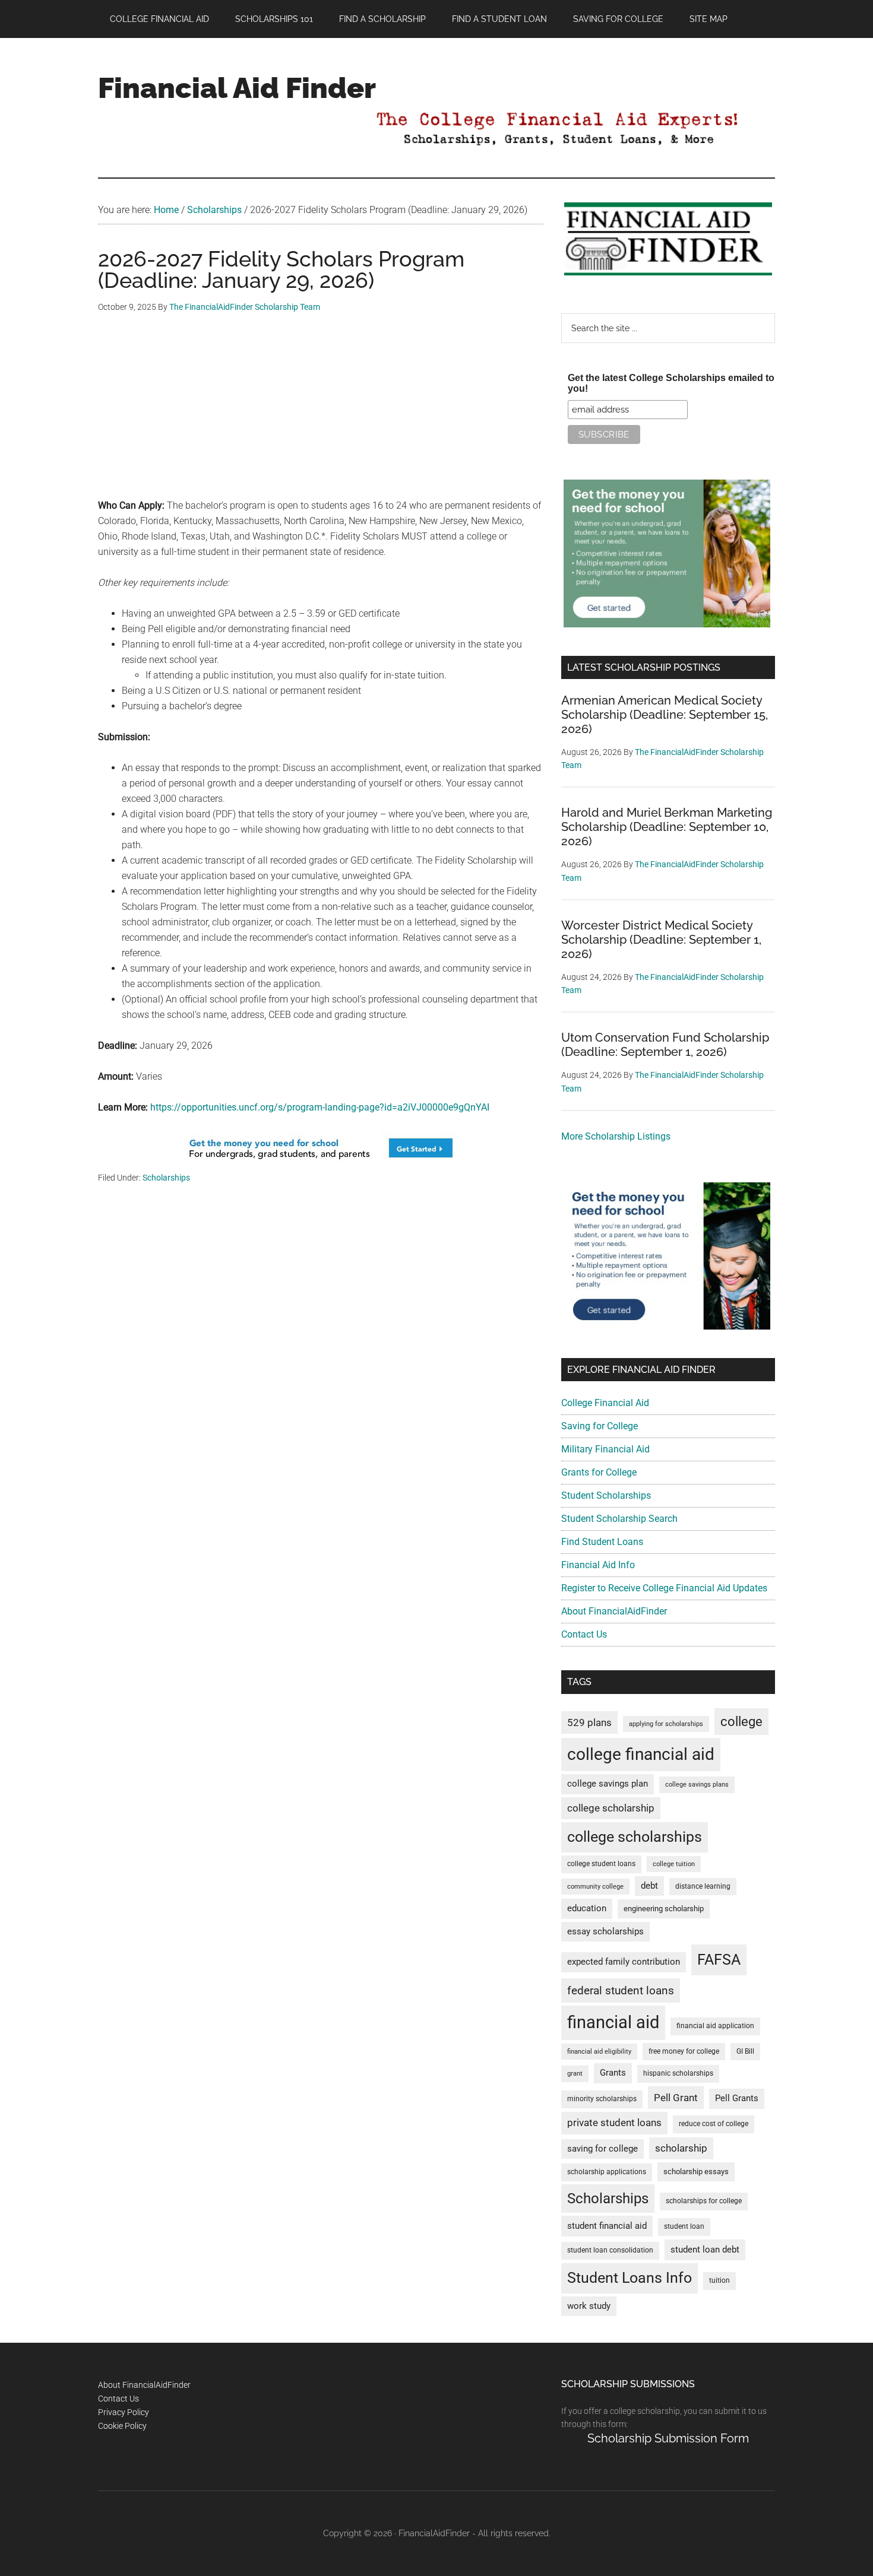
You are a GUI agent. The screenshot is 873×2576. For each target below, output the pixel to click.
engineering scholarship (664, 1909)
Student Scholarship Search (619, 1519)
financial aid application (715, 2026)
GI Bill (745, 2051)
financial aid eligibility (599, 2052)
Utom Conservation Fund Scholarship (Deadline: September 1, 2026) (665, 1045)
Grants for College (599, 1472)
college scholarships (635, 1837)
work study (589, 2306)
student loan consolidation (610, 2250)
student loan (684, 2226)
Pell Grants (737, 2098)
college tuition (674, 1864)
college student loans (601, 1864)
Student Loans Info (630, 2278)
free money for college (684, 2051)
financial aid (613, 2022)
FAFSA (719, 1959)
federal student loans (621, 1990)
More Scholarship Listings (616, 1136)
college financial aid (641, 1754)
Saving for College (600, 1426)
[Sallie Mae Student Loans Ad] (321, 1163)
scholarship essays (696, 2171)
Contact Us (584, 1634)
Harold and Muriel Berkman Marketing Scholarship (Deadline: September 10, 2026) (667, 827)
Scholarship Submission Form (668, 2438)
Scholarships (166, 1178)
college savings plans (697, 1785)
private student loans (614, 2123)
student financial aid (607, 2226)
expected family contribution (624, 1962)
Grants (613, 2073)
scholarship (681, 2148)
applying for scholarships (666, 1724)
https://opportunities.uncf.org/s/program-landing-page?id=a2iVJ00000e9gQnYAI (320, 1107)
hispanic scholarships (678, 2073)
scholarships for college (704, 2201)
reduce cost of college (714, 2124)
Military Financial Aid (605, 1449)
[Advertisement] (321, 415)
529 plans (589, 1722)
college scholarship (611, 1808)
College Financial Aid (605, 1403)
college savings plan (608, 1784)
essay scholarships (605, 1932)
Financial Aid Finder (237, 88)
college (741, 1722)
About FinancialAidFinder (614, 1611)
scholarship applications (607, 2172)
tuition (719, 2280)
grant (575, 2074)
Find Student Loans (602, 1542)
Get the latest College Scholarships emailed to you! (671, 383)
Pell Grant (676, 2098)
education (587, 1909)
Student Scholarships (606, 1495)
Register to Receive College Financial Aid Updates (664, 1588)
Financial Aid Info (598, 1565)
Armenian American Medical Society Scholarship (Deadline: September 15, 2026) (665, 715)
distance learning (703, 1886)
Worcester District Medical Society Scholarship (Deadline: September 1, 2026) (661, 940)
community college (595, 1887)
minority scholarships (602, 2099)
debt (649, 1886)
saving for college (602, 2149)
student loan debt (705, 2250)
